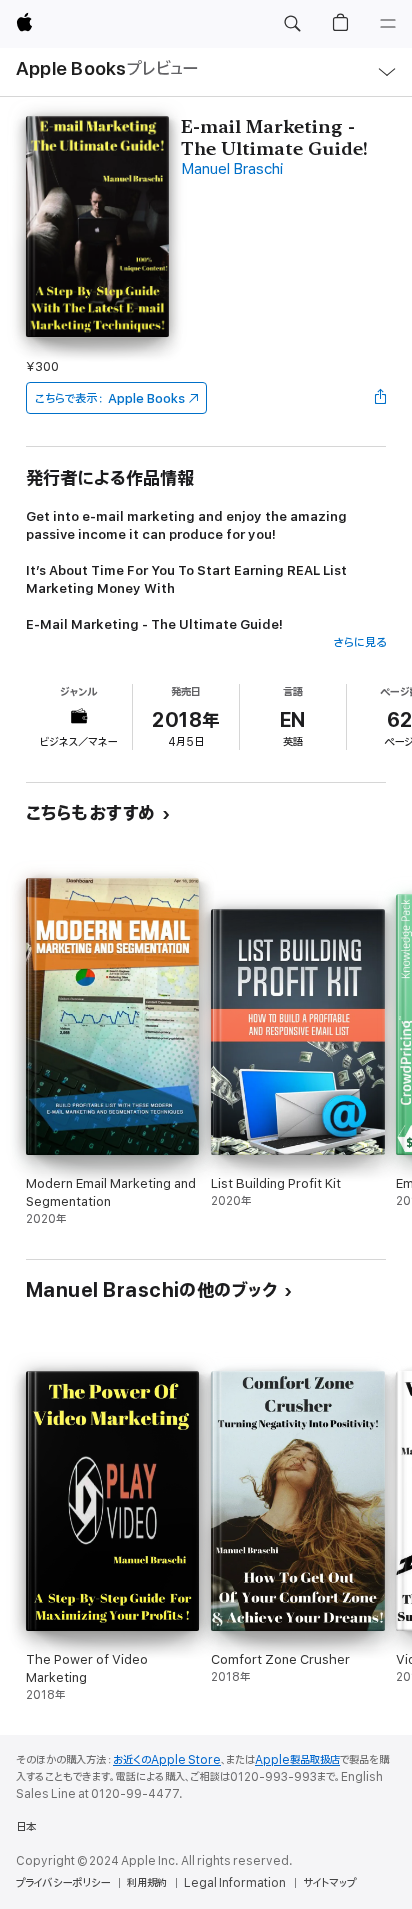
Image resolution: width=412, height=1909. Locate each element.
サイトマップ (329, 1883)
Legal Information (235, 1883)
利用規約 (147, 1883)
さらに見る (359, 642)
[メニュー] (388, 24)
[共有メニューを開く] (380, 398)
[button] (292, 24)
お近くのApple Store (167, 1760)
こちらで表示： (110, 398)
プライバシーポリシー (63, 1883)
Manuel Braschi (232, 169)
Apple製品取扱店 (297, 1760)
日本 (26, 1827)
